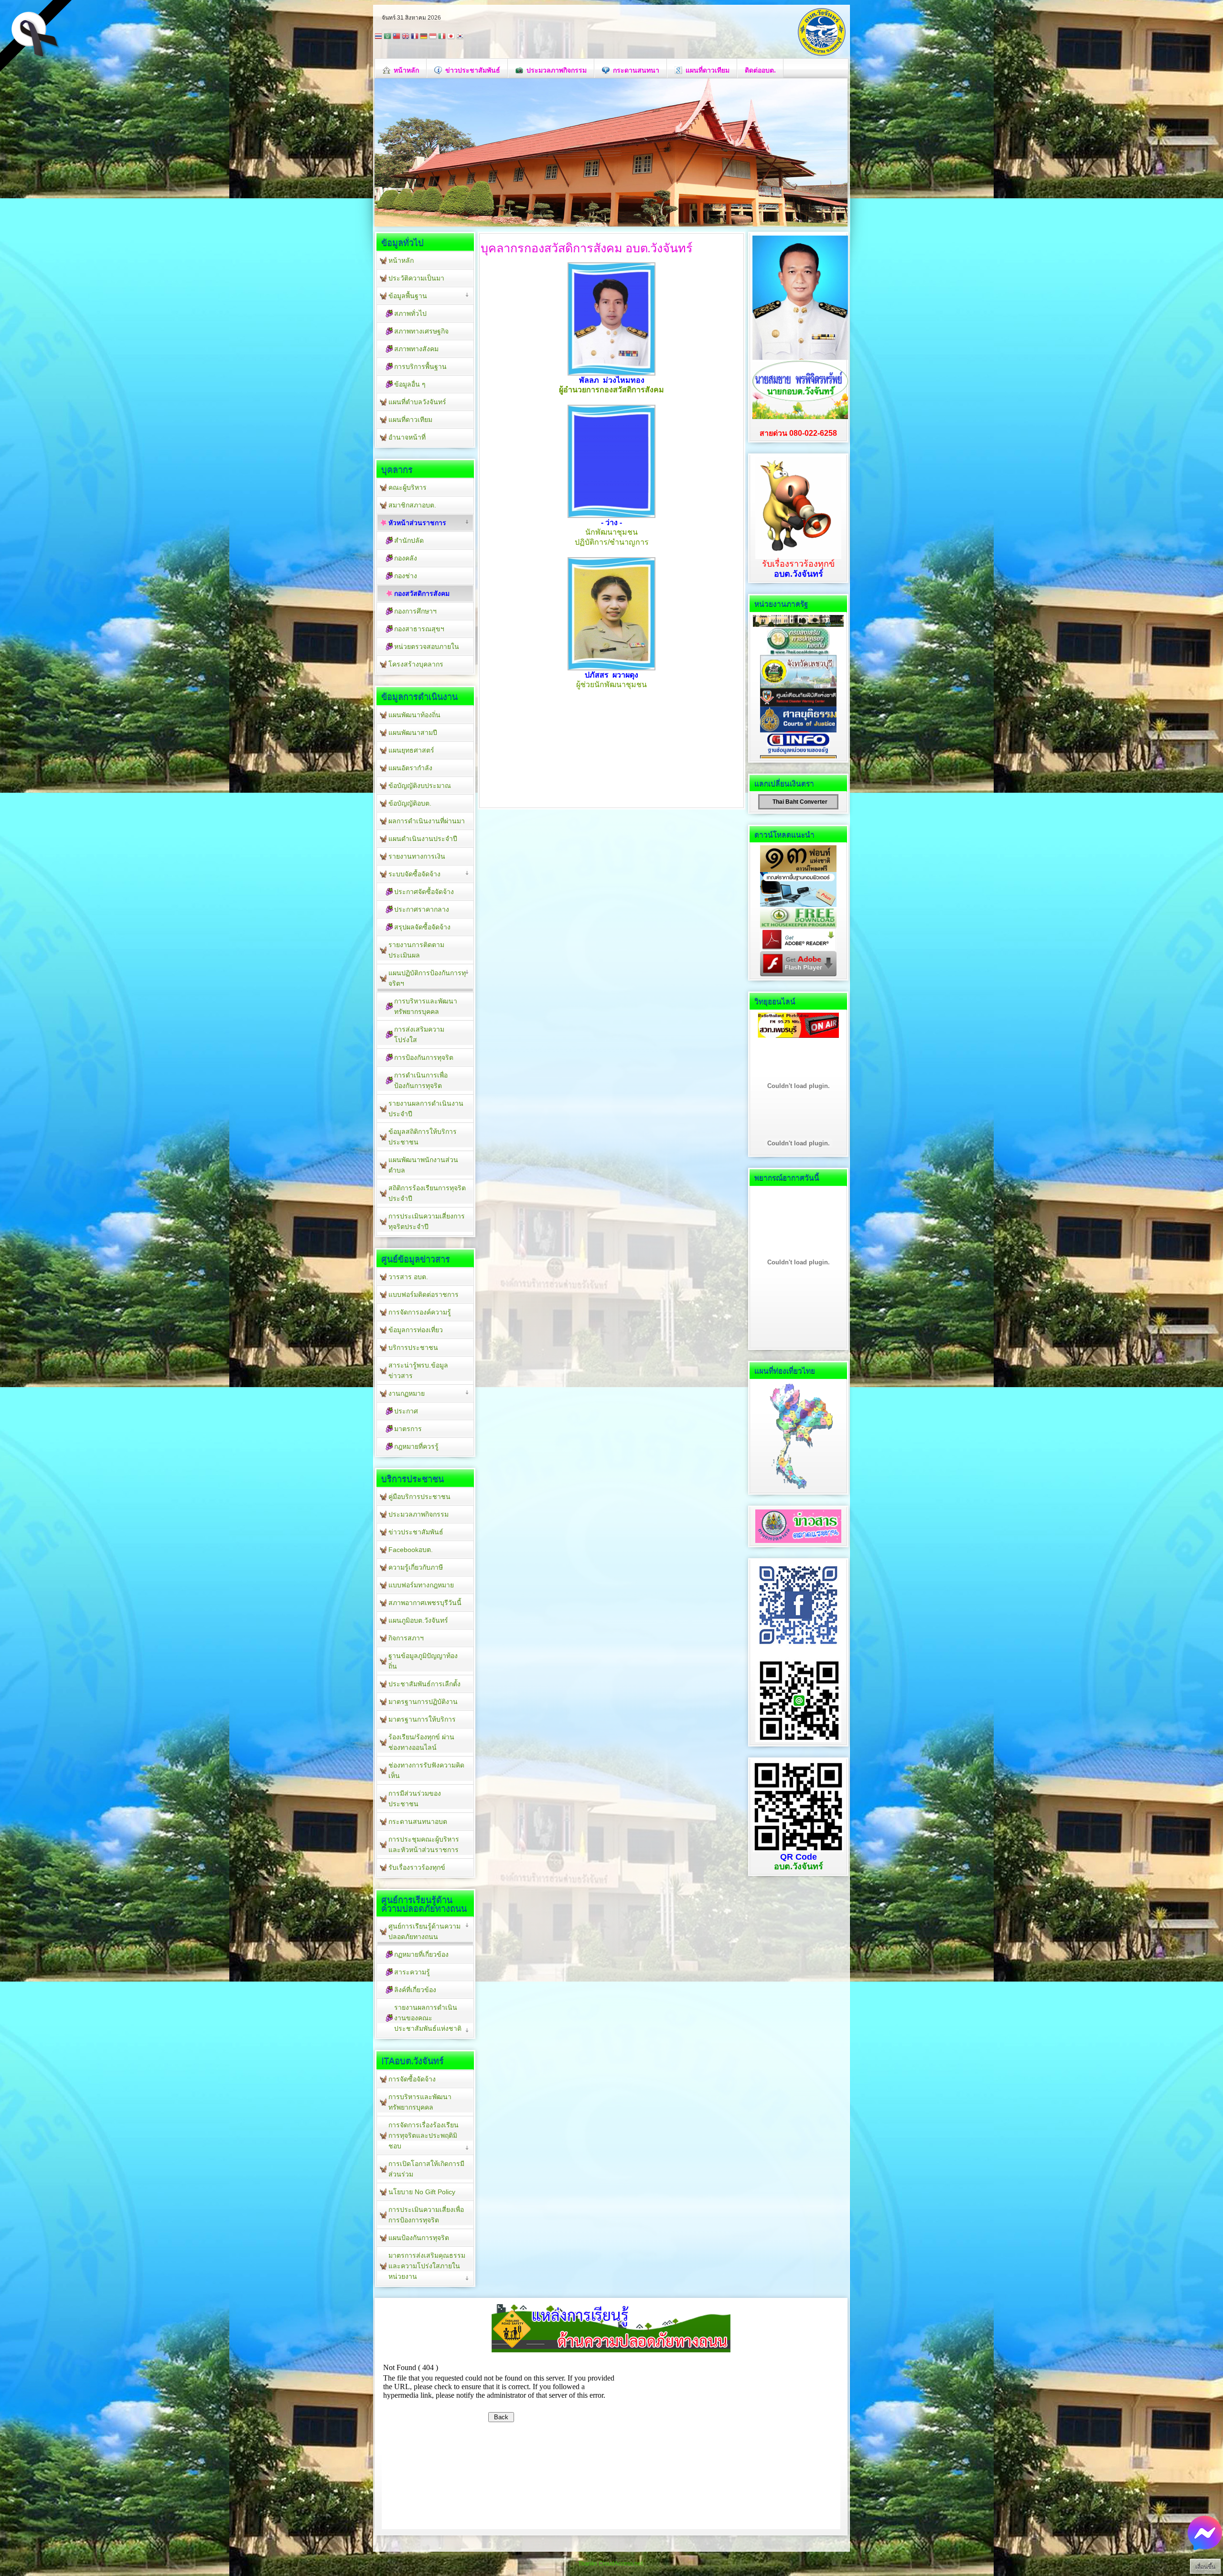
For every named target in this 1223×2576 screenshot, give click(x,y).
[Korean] (460, 37)
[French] (415, 37)
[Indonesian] (433, 37)
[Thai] (378, 37)
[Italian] (442, 37)
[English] (406, 37)
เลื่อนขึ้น (1205, 2567)
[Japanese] (451, 37)
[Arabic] (387, 37)
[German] (424, 37)
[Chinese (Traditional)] (397, 37)
